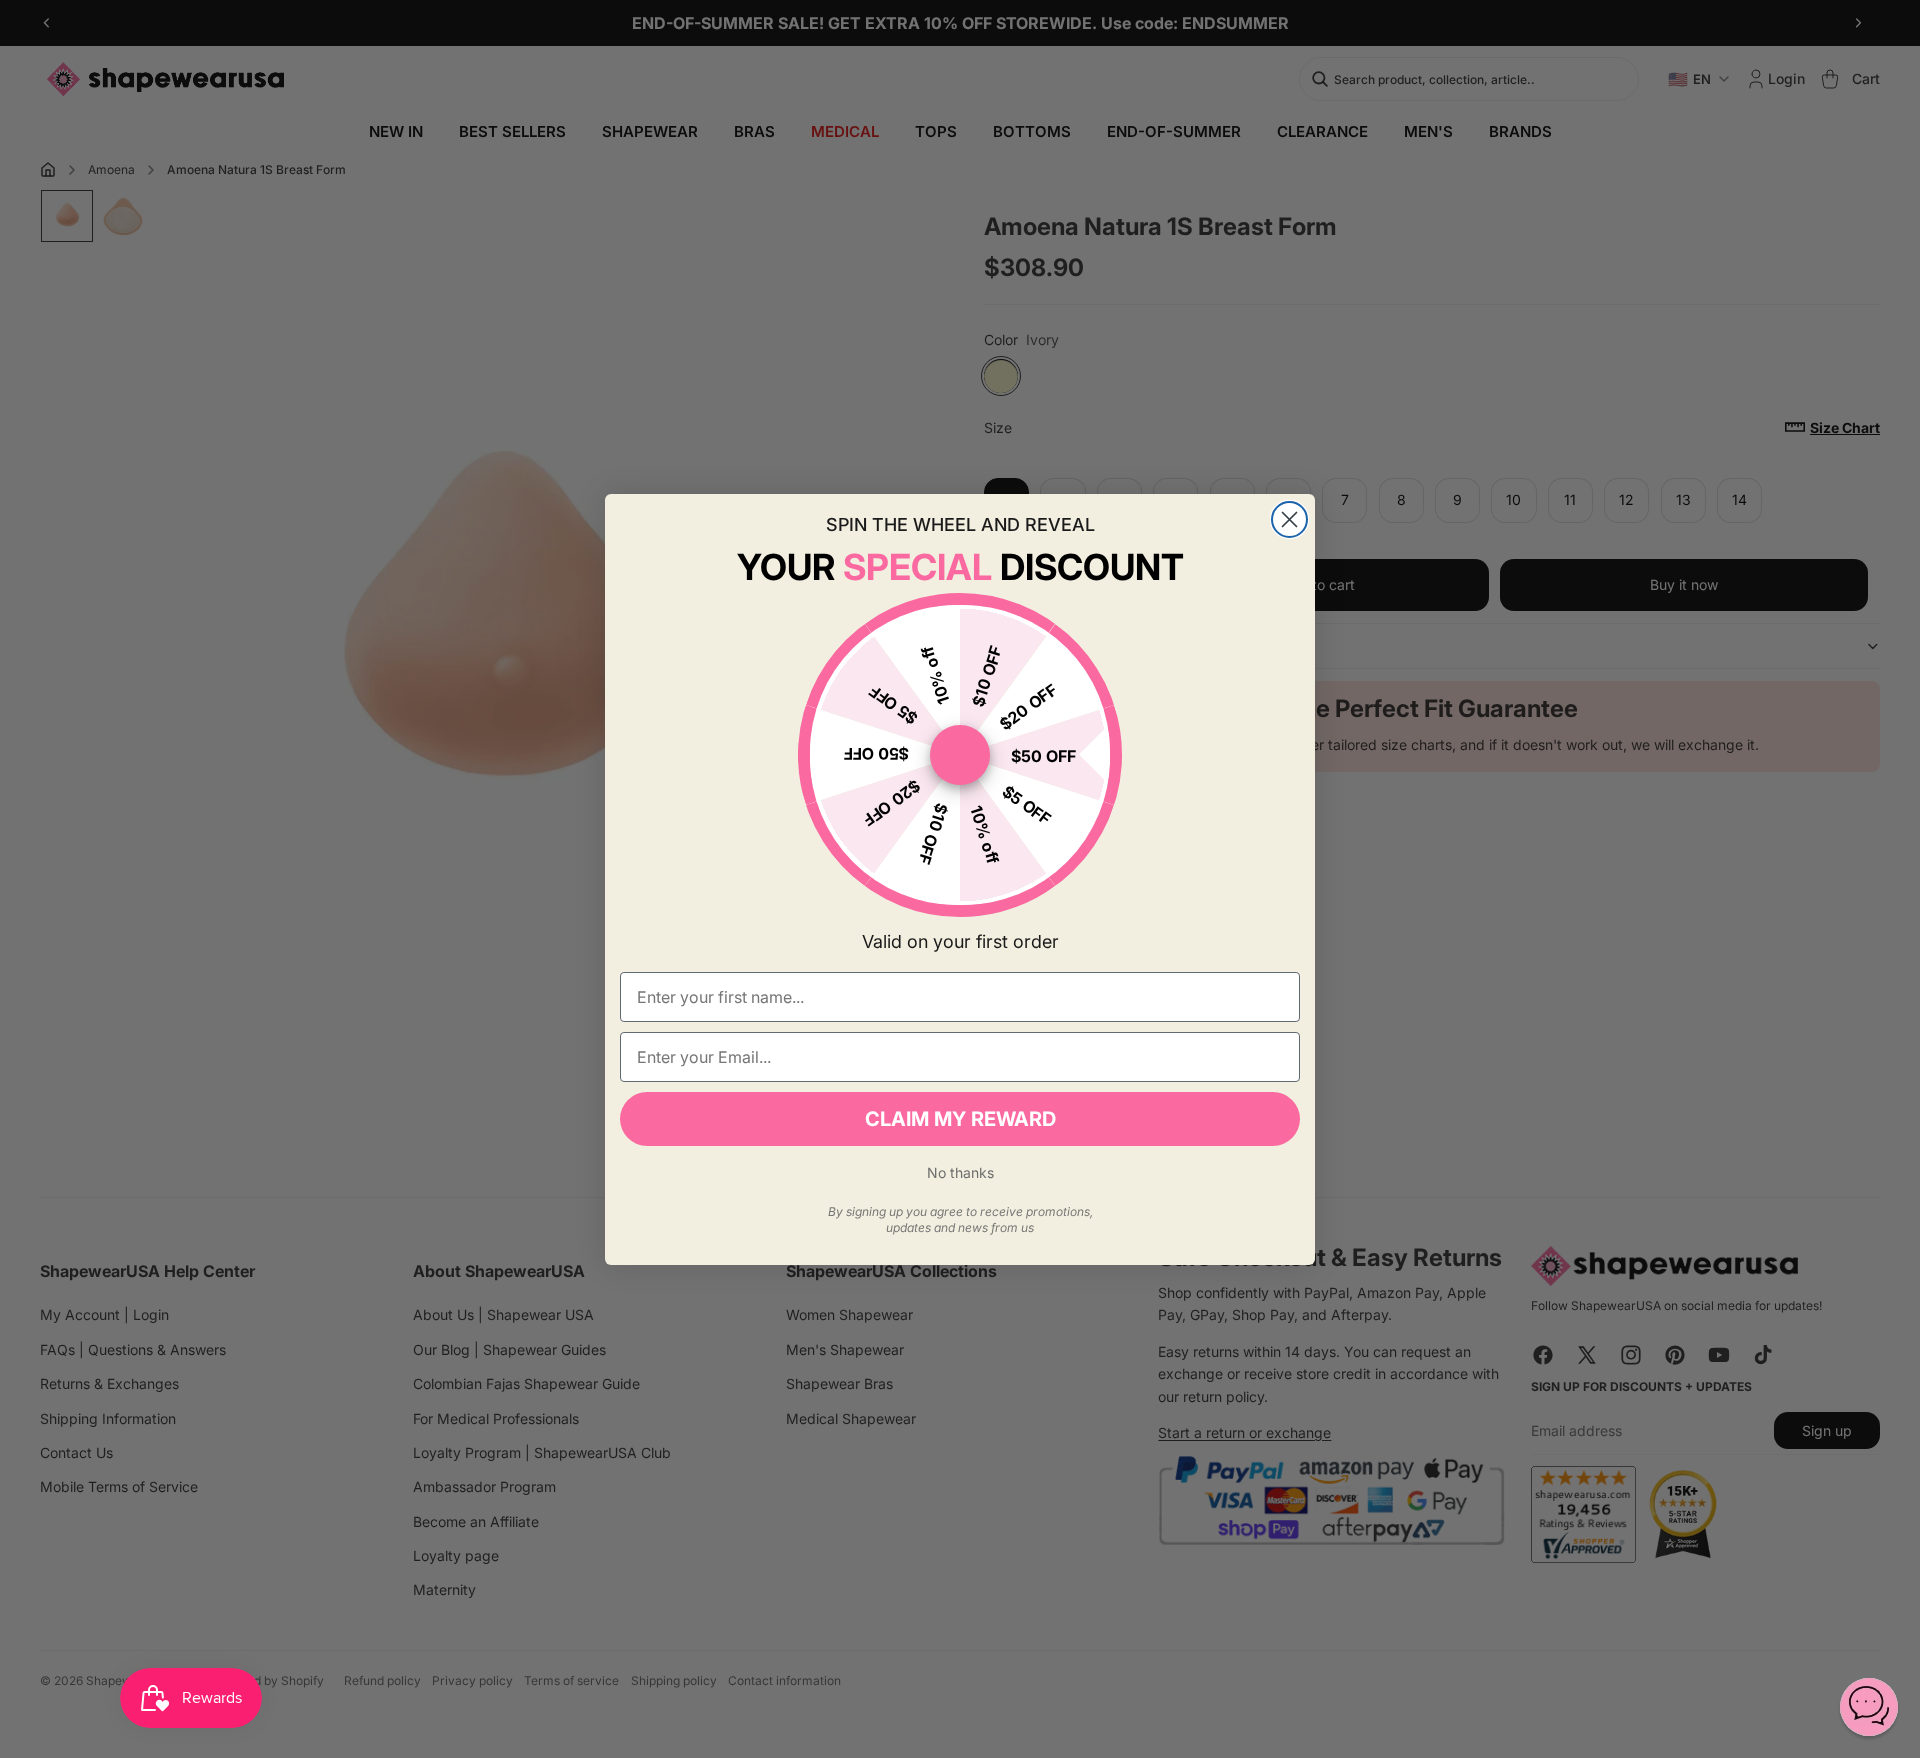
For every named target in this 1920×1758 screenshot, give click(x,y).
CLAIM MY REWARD (960, 1119)
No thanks (960, 1172)
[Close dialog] (1289, 519)
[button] (1869, 1707)
